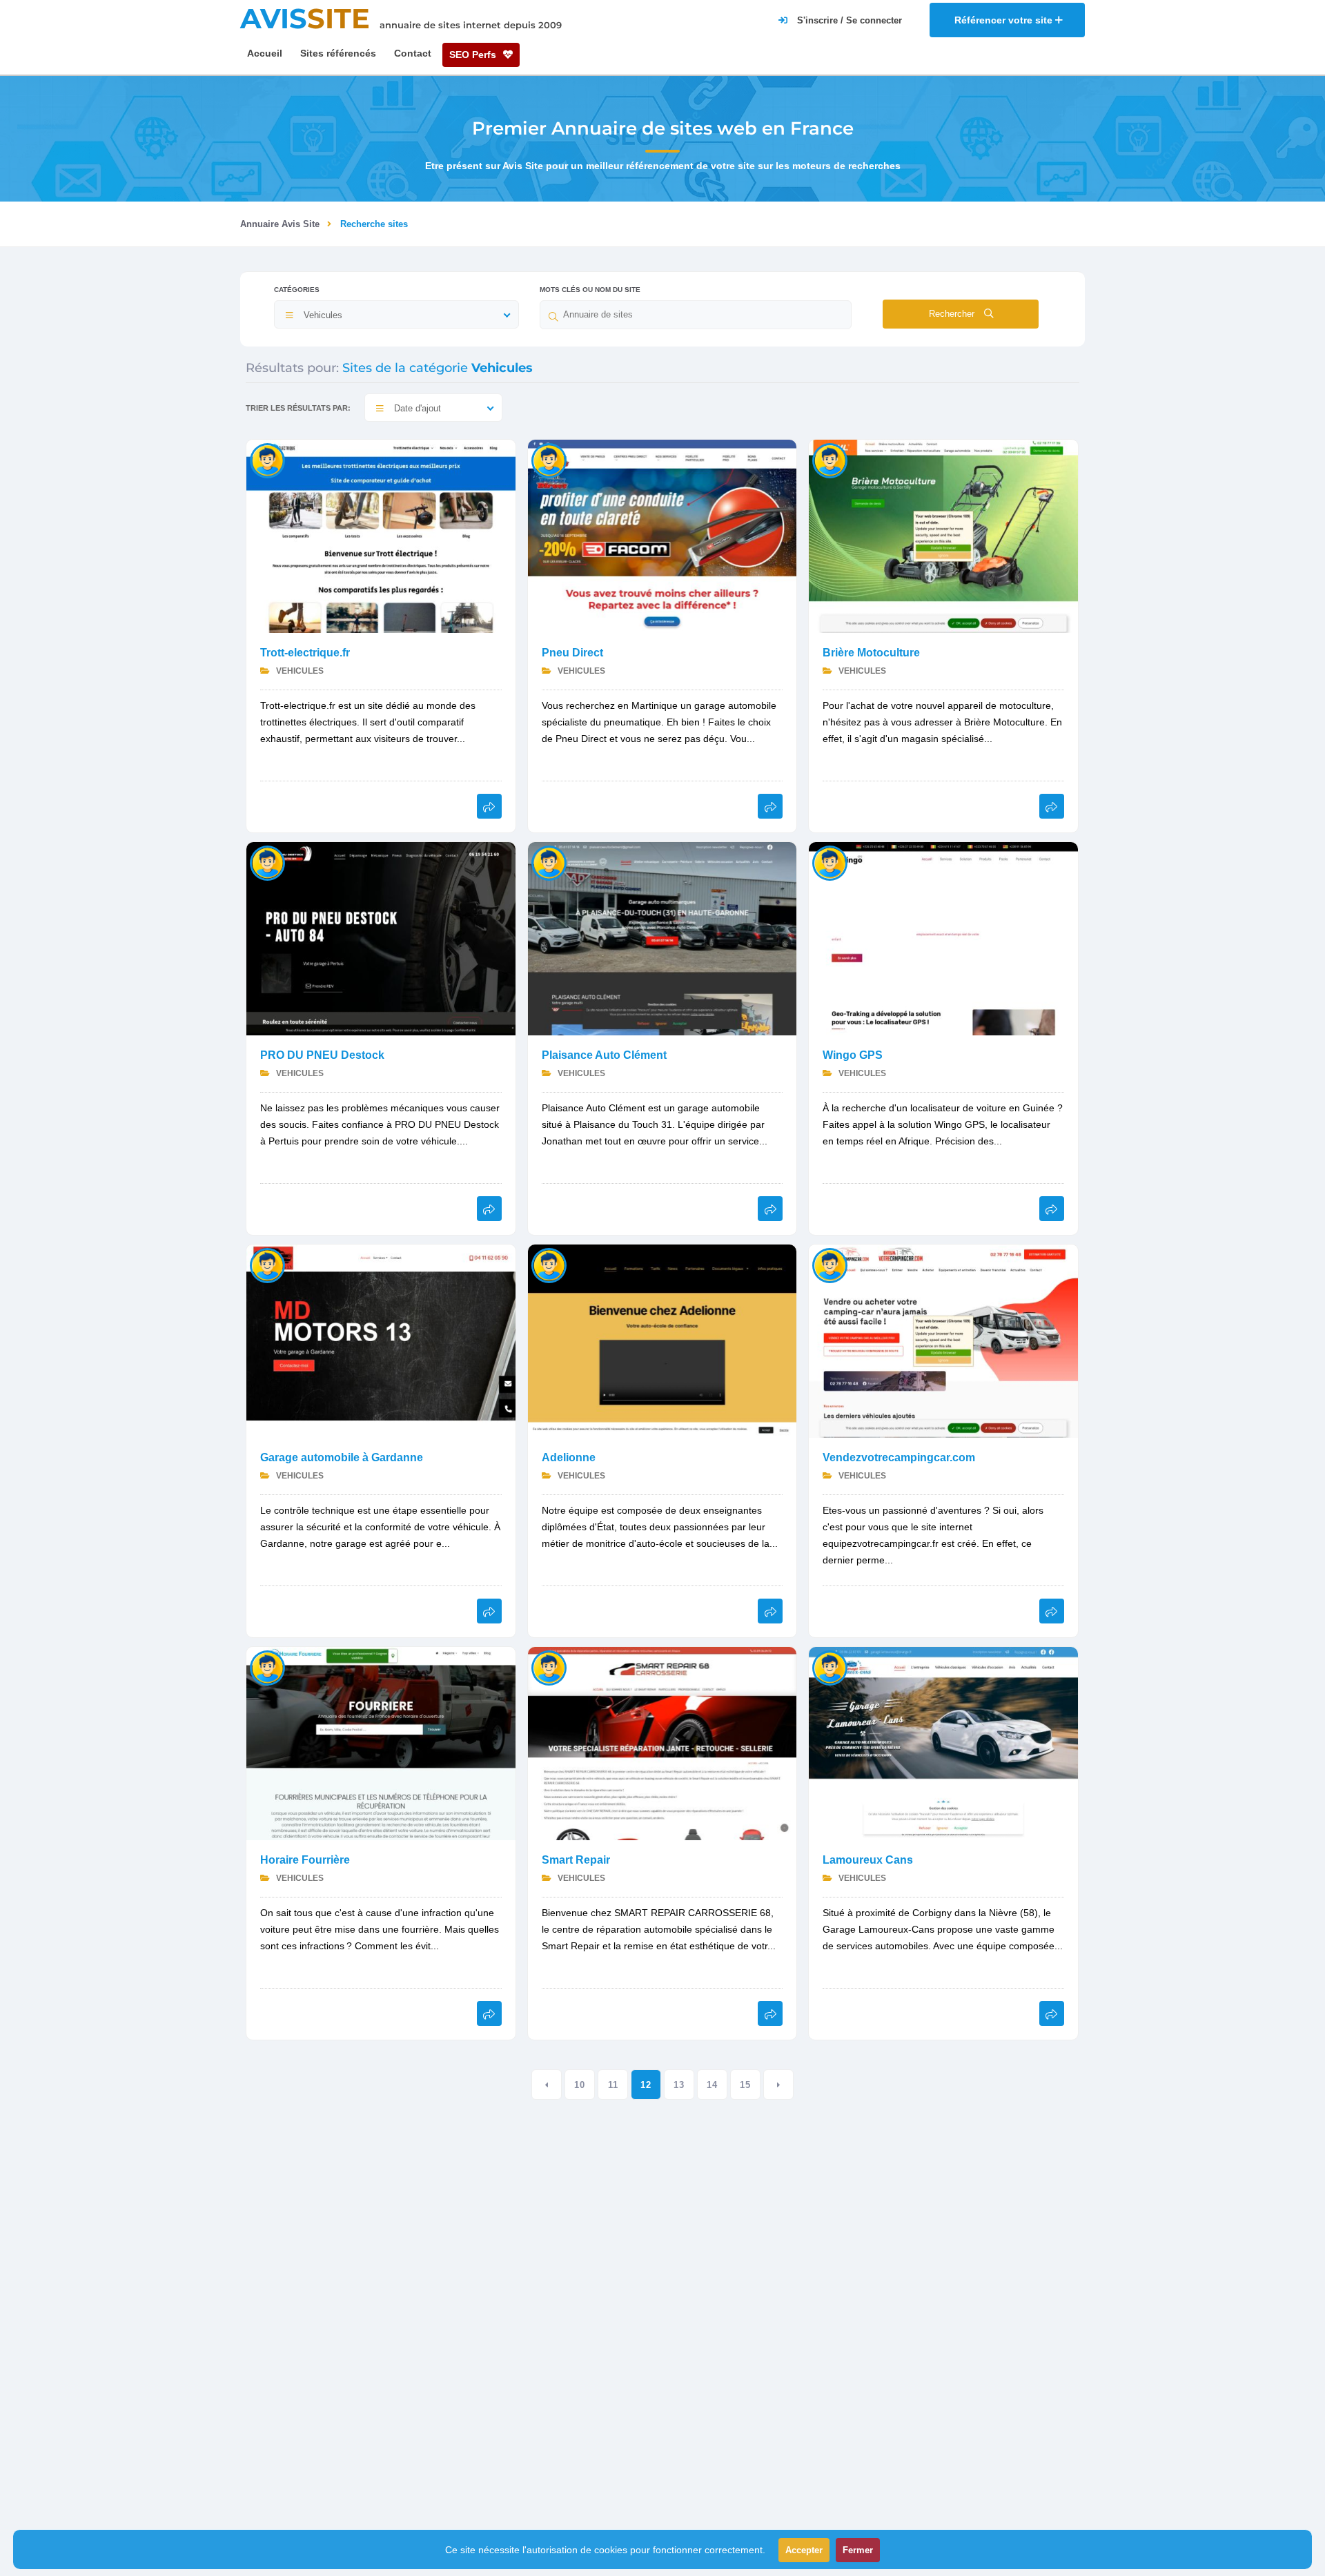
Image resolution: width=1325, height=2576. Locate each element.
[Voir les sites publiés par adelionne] (549, 1265)
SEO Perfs (474, 55)
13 (679, 2085)
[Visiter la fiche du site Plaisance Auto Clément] (662, 938)
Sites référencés (338, 53)
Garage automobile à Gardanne (342, 1457)
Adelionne (569, 1457)
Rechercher (953, 314)
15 (745, 2085)
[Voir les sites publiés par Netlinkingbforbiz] (267, 862)
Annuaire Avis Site (280, 224)
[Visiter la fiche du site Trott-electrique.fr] (381, 535)
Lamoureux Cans (868, 1860)
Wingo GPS (853, 1055)
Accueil (265, 53)
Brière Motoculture (871, 653)
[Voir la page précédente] (547, 2085)
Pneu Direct (572, 653)
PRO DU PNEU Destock (322, 1055)
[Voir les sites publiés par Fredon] (549, 460)
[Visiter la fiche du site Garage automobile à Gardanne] (381, 1340)
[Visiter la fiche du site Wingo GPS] (943, 938)
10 (580, 2085)
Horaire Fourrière (305, 1860)
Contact (413, 53)
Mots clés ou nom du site (590, 290)
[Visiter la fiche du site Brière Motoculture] (943, 535)
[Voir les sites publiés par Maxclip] (267, 460)
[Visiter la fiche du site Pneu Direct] (662, 535)
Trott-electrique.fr (305, 653)
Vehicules (299, 671)
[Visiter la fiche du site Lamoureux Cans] (943, 1743)
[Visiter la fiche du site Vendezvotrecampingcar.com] (943, 1340)
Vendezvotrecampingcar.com (899, 1457)
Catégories (297, 290)
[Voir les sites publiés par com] (549, 862)
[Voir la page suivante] (778, 2085)
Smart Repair (576, 1860)
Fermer (858, 2550)
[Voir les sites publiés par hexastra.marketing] (830, 862)
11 (613, 2085)
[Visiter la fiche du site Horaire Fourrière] (381, 1743)
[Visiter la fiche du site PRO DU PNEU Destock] (381, 938)
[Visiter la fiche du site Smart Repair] (662, 1743)
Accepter (804, 2550)
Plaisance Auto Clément (604, 1055)
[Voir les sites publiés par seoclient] (549, 1667)
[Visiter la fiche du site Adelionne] (662, 1340)
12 (646, 2085)
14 (712, 2085)
